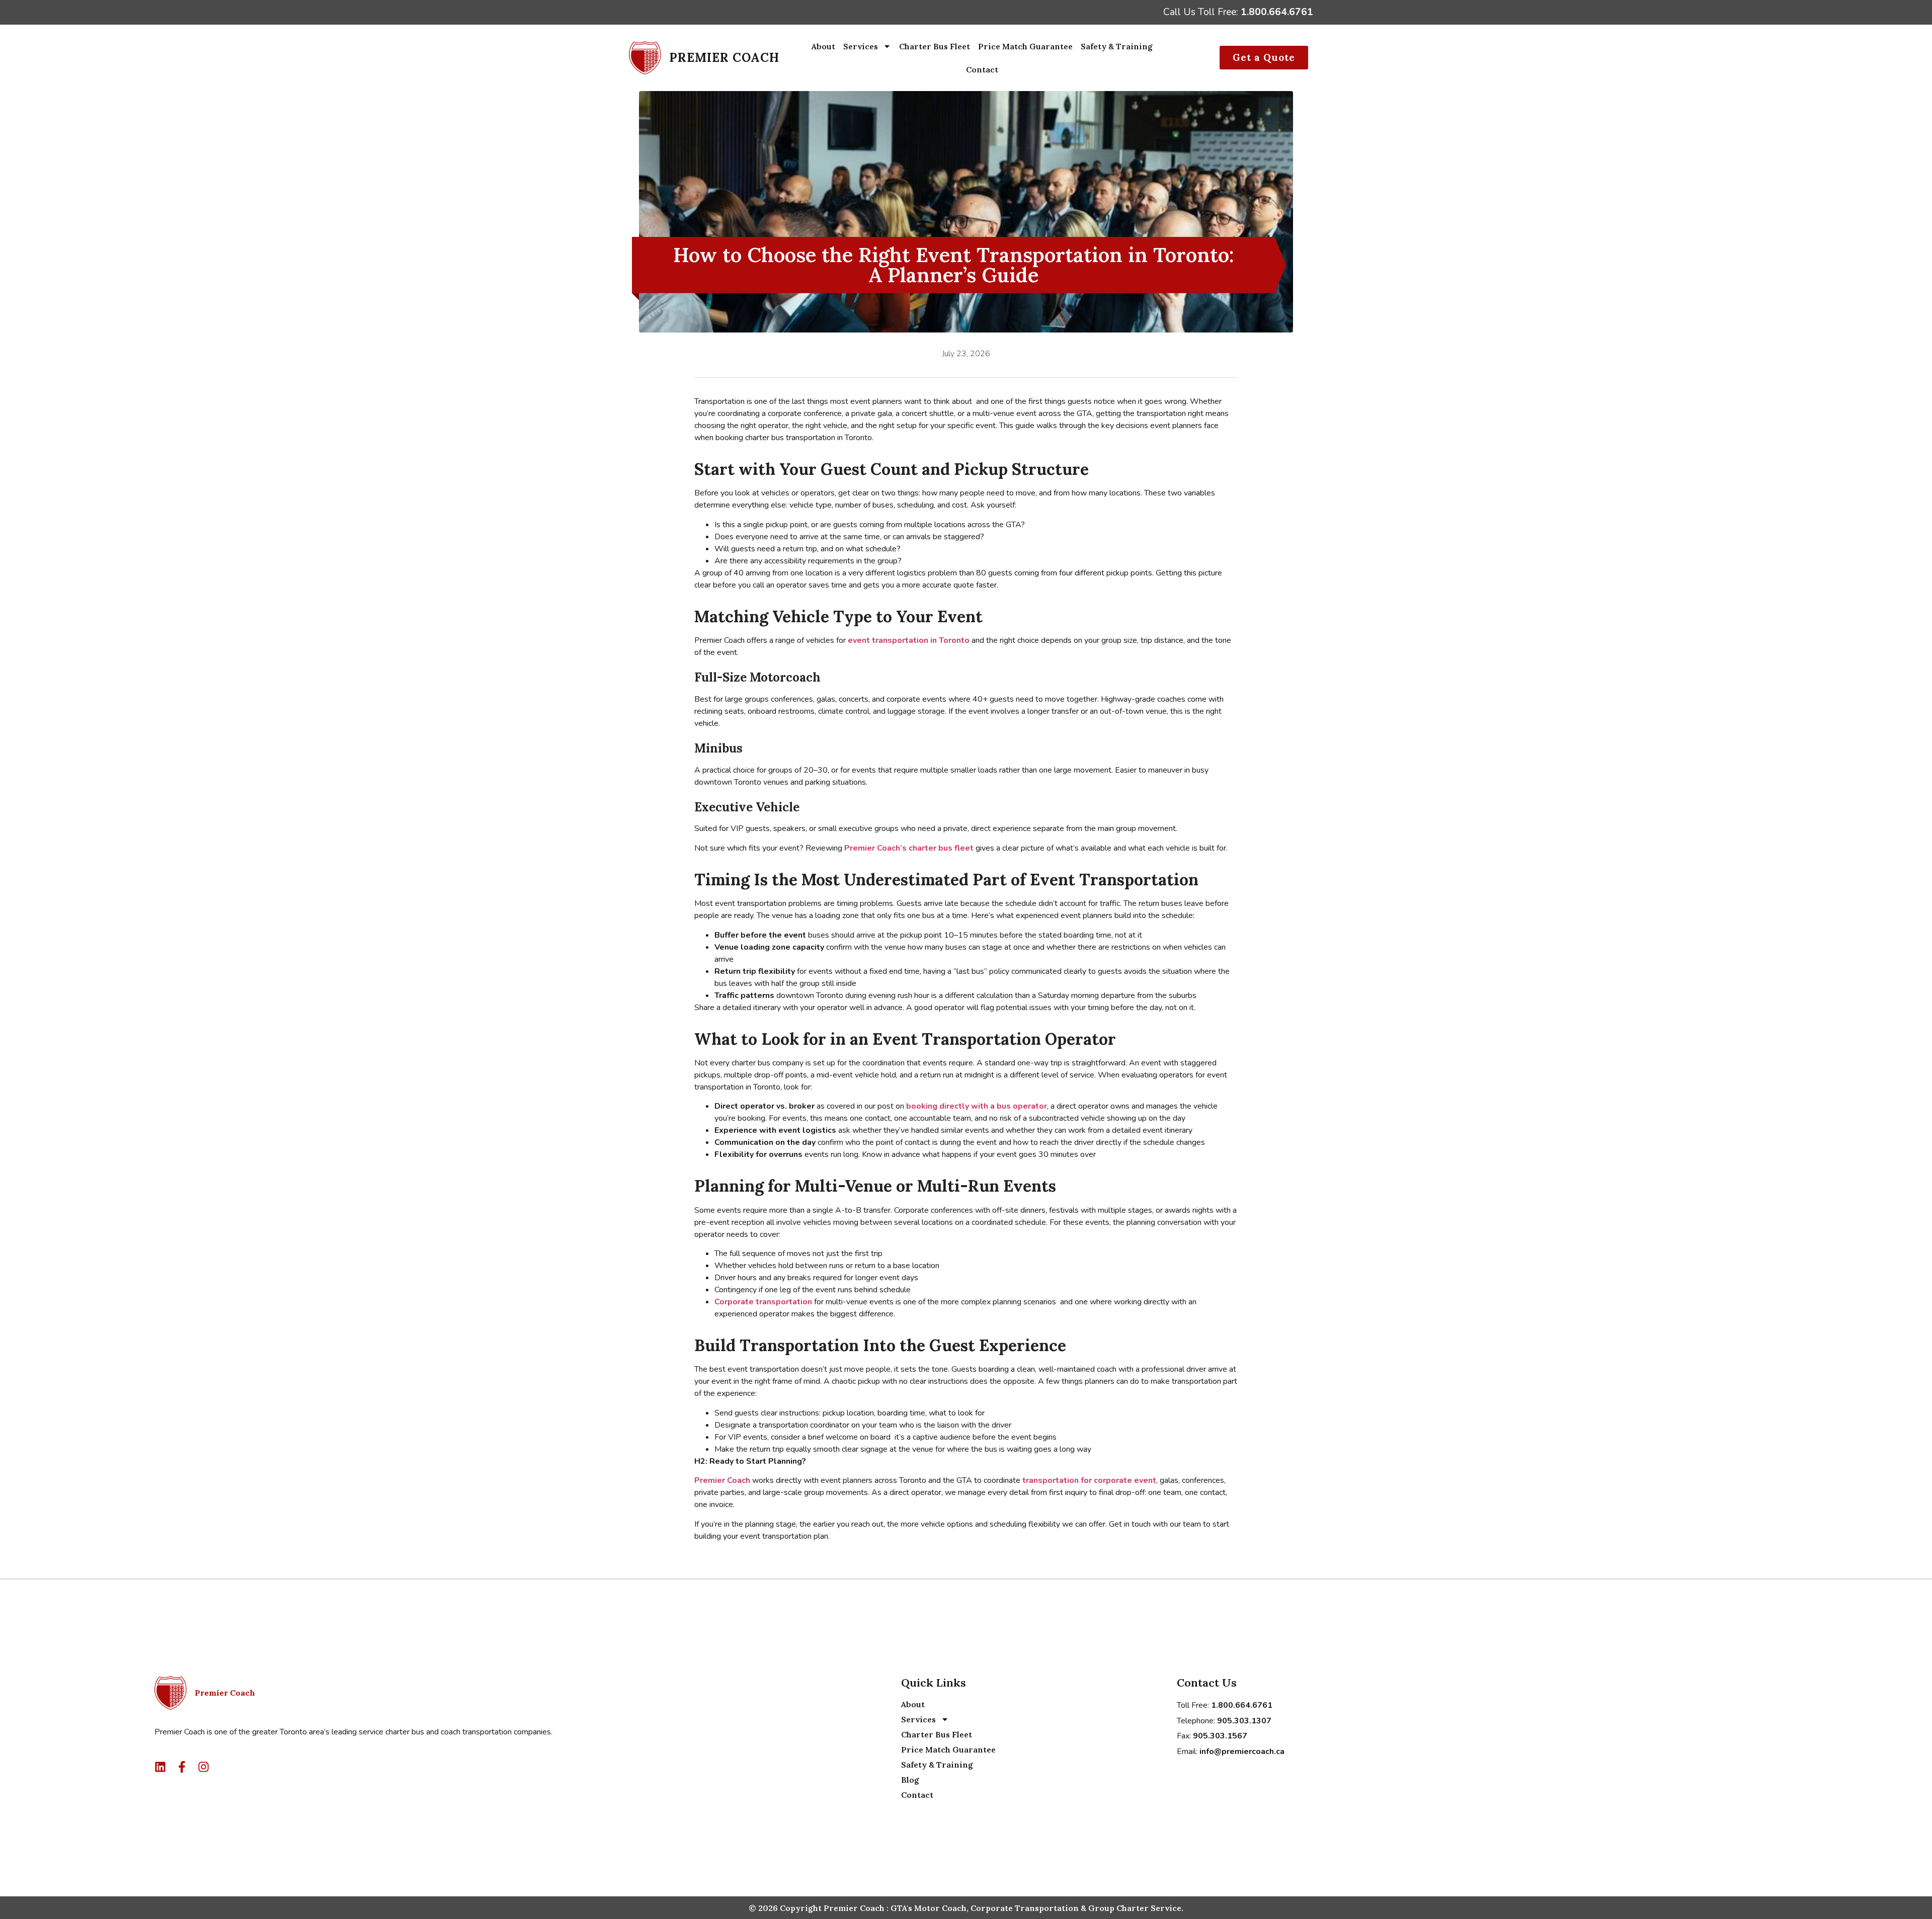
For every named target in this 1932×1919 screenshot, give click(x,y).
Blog (910, 1780)
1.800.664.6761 (1277, 12)
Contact (982, 69)
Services (861, 46)
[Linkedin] (160, 1767)
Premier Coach (723, 1480)
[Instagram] (204, 1767)
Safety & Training (1117, 46)
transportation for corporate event (1089, 1480)
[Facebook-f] (182, 1767)
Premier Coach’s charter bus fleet (909, 848)
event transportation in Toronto (909, 640)
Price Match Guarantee (1025, 46)
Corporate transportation (763, 1302)
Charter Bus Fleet (935, 46)
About (823, 46)
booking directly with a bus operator (977, 1106)
